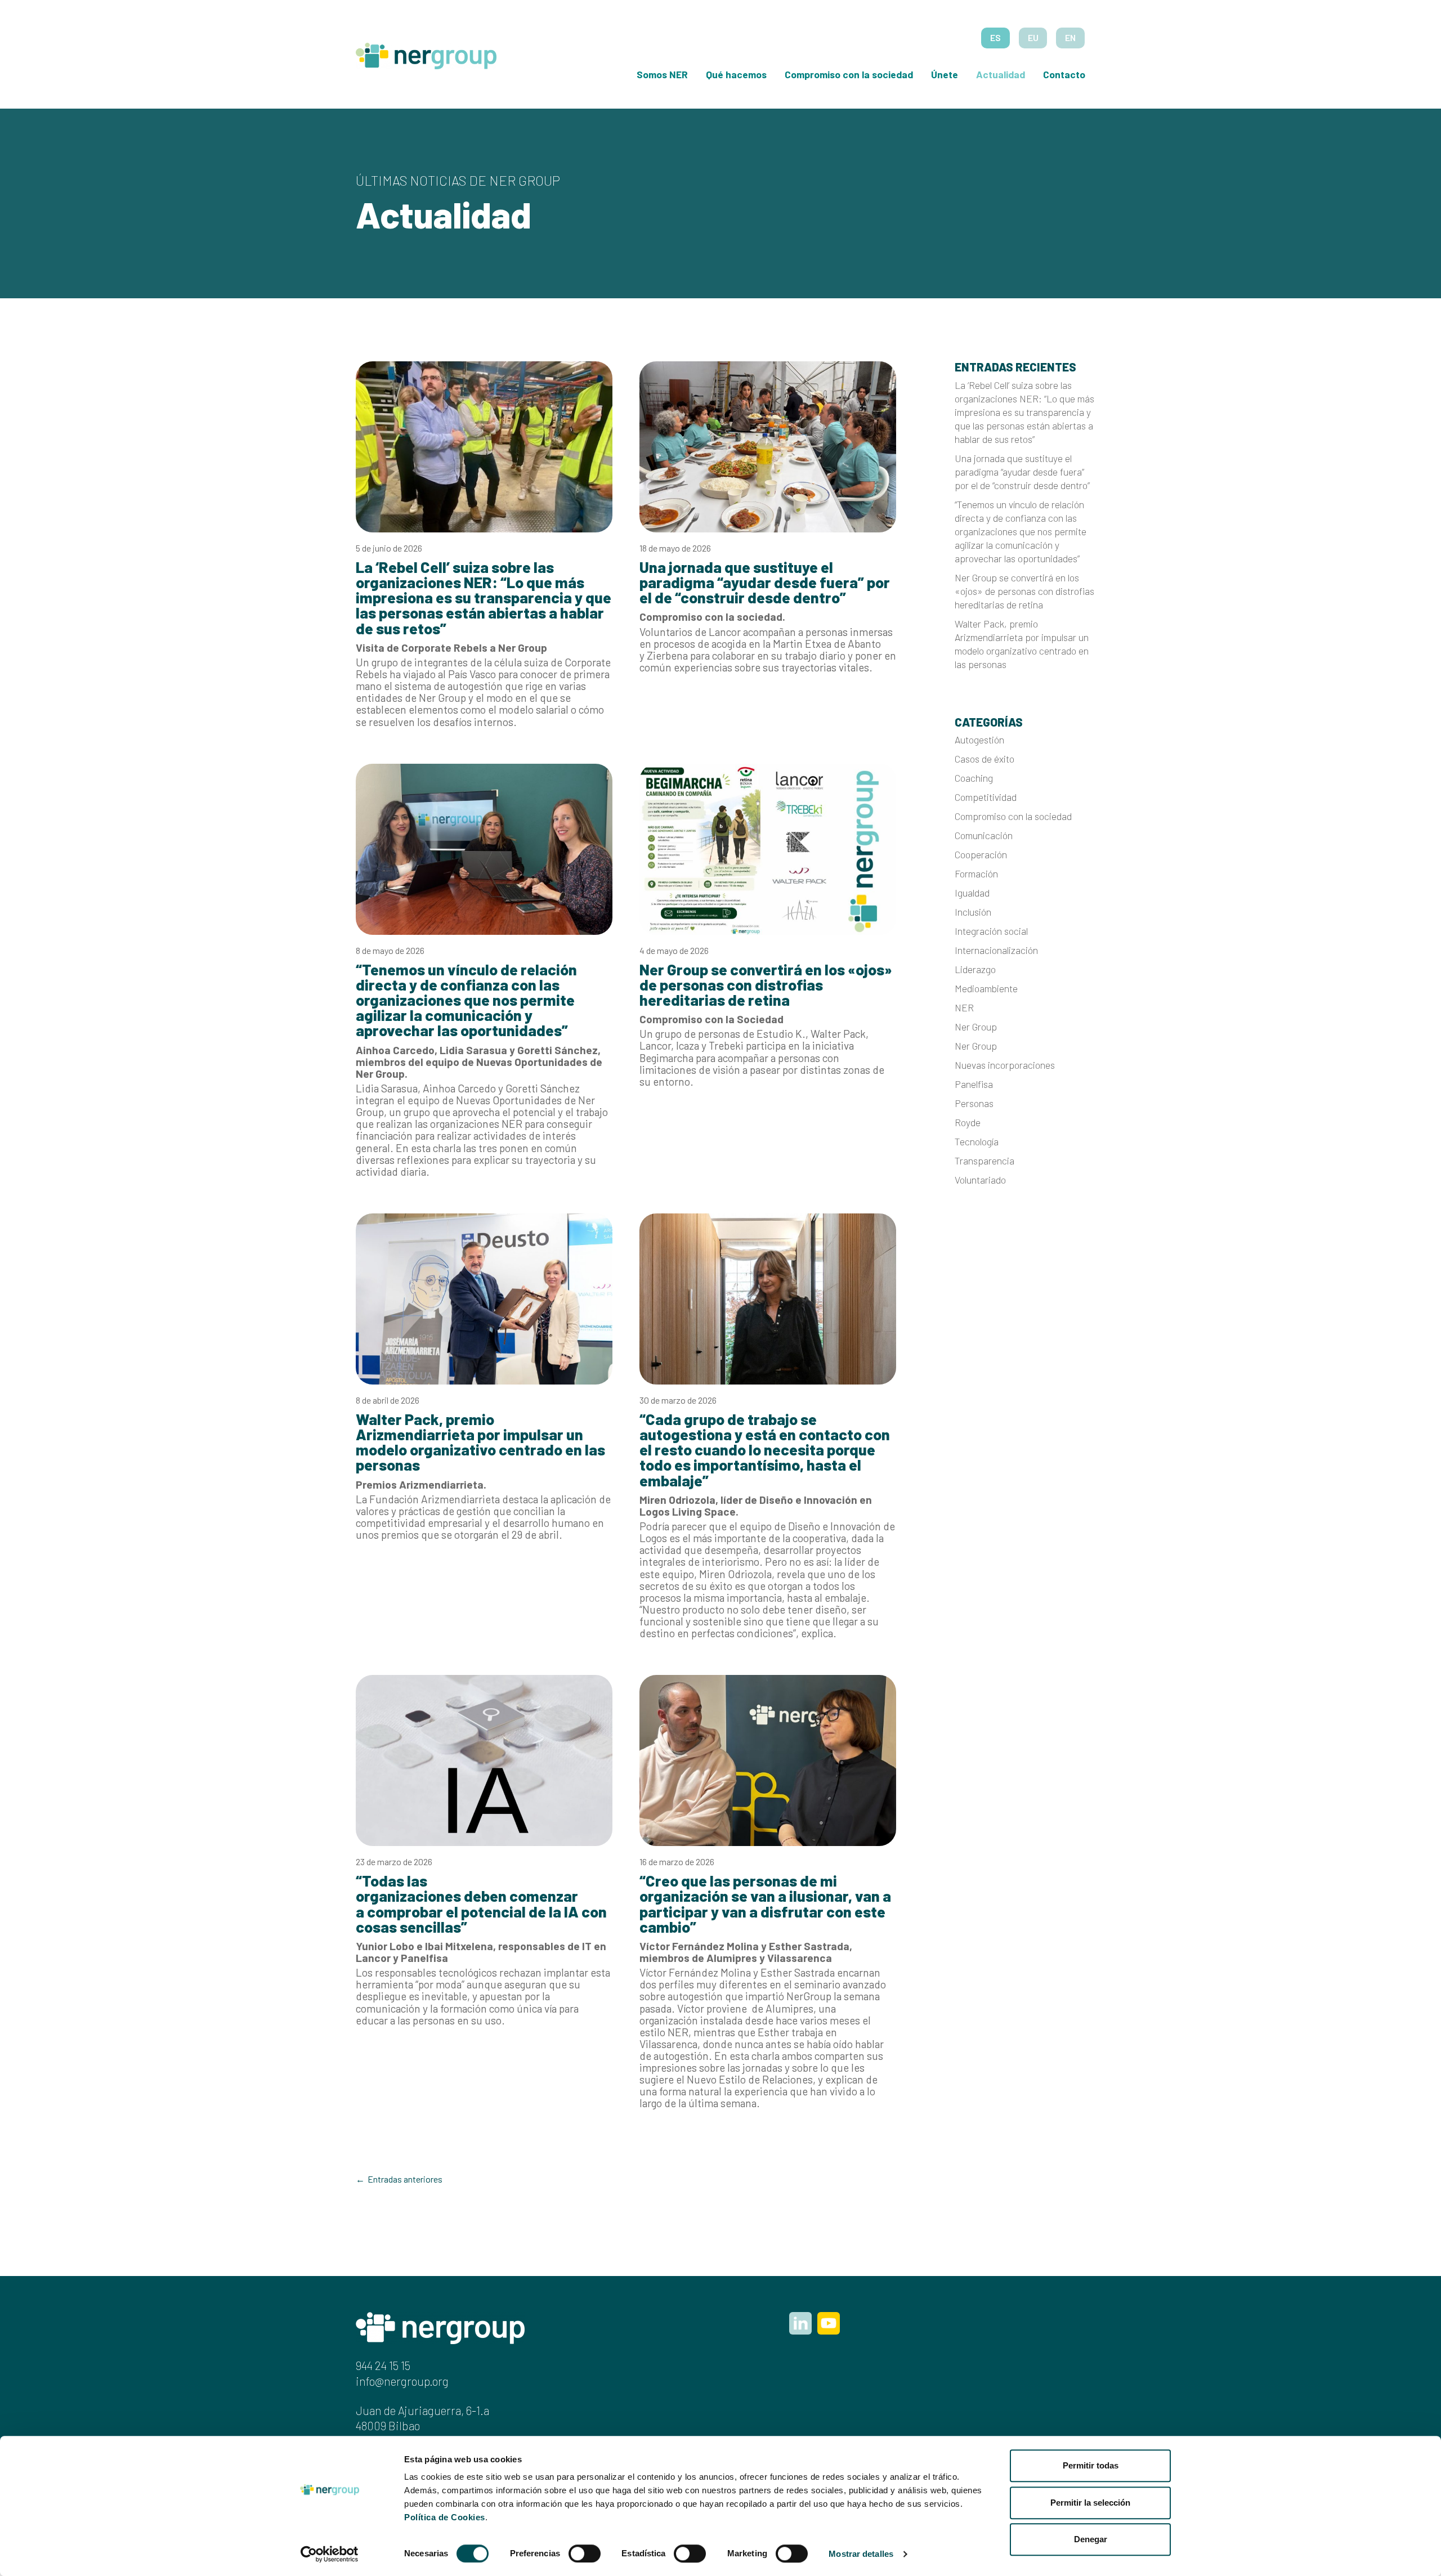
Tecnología (977, 1141)
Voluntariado (980, 1180)
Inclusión (973, 912)
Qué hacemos (736, 74)
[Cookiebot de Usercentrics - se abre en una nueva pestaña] (330, 2554)
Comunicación (984, 835)
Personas (974, 1103)
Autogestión (979, 740)
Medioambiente (986, 988)
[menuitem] (995, 38)
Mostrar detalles (861, 2554)
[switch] (585, 2553)
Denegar (1091, 2539)
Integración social (991, 931)
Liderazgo (975, 969)
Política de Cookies (445, 2517)
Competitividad (986, 797)
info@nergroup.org (402, 2381)
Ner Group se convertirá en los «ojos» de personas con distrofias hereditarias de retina (1024, 591)
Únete (945, 74)
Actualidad (1001, 74)
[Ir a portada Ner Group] (440, 2326)
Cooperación (981, 854)
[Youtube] (829, 2323)
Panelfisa (974, 1084)
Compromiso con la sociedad (849, 74)
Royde (968, 1122)
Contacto (1064, 74)
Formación (976, 873)
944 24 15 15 (383, 2365)
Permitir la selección (1090, 2503)
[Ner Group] (426, 51)
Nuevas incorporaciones (1005, 1065)
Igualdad (972, 893)
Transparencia (984, 1161)
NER (964, 1007)
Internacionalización (996, 950)
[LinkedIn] (800, 2323)
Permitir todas (1091, 2465)
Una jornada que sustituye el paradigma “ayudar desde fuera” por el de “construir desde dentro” (1023, 472)
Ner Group (976, 1027)
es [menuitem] (995, 37)
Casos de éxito (984, 759)
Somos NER (662, 74)
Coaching (974, 778)
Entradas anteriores (405, 2179)
